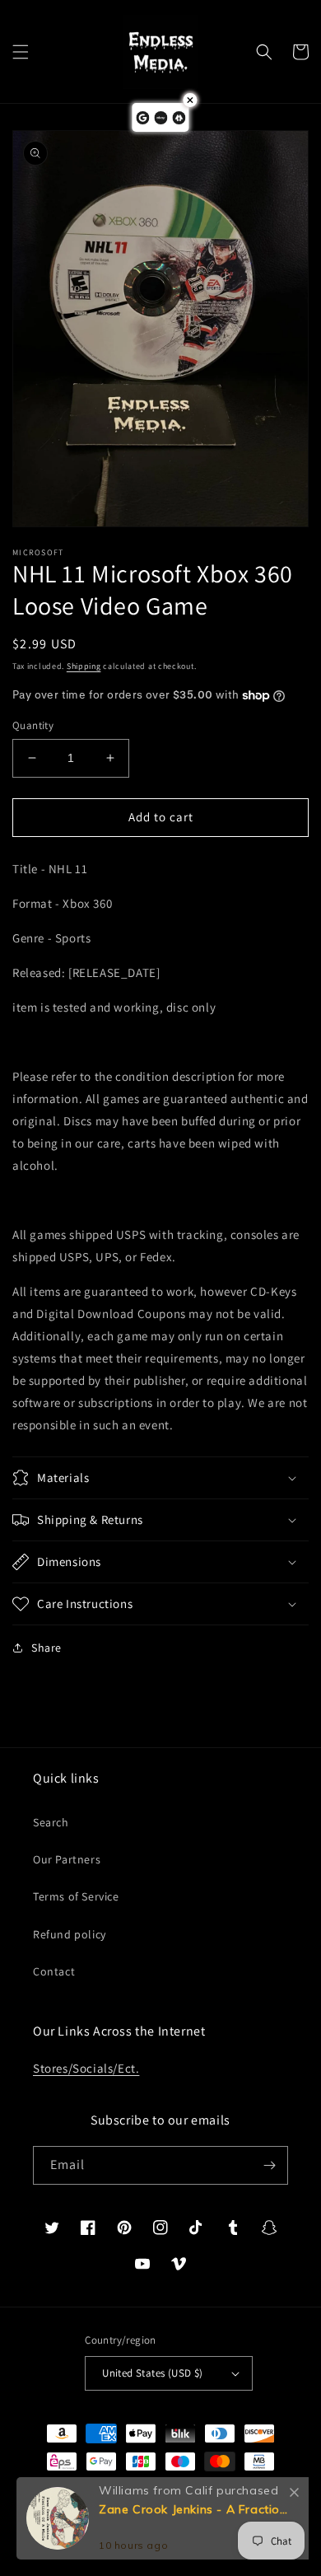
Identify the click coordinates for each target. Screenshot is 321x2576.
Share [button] (47, 1648)
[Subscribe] (269, 2165)
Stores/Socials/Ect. (86, 2068)
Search (51, 1822)
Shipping (84, 666)
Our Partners (67, 1859)
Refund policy (70, 1934)
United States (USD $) (152, 2373)
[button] (21, 52)
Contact (54, 1971)
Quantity (33, 725)
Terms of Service (76, 1896)
